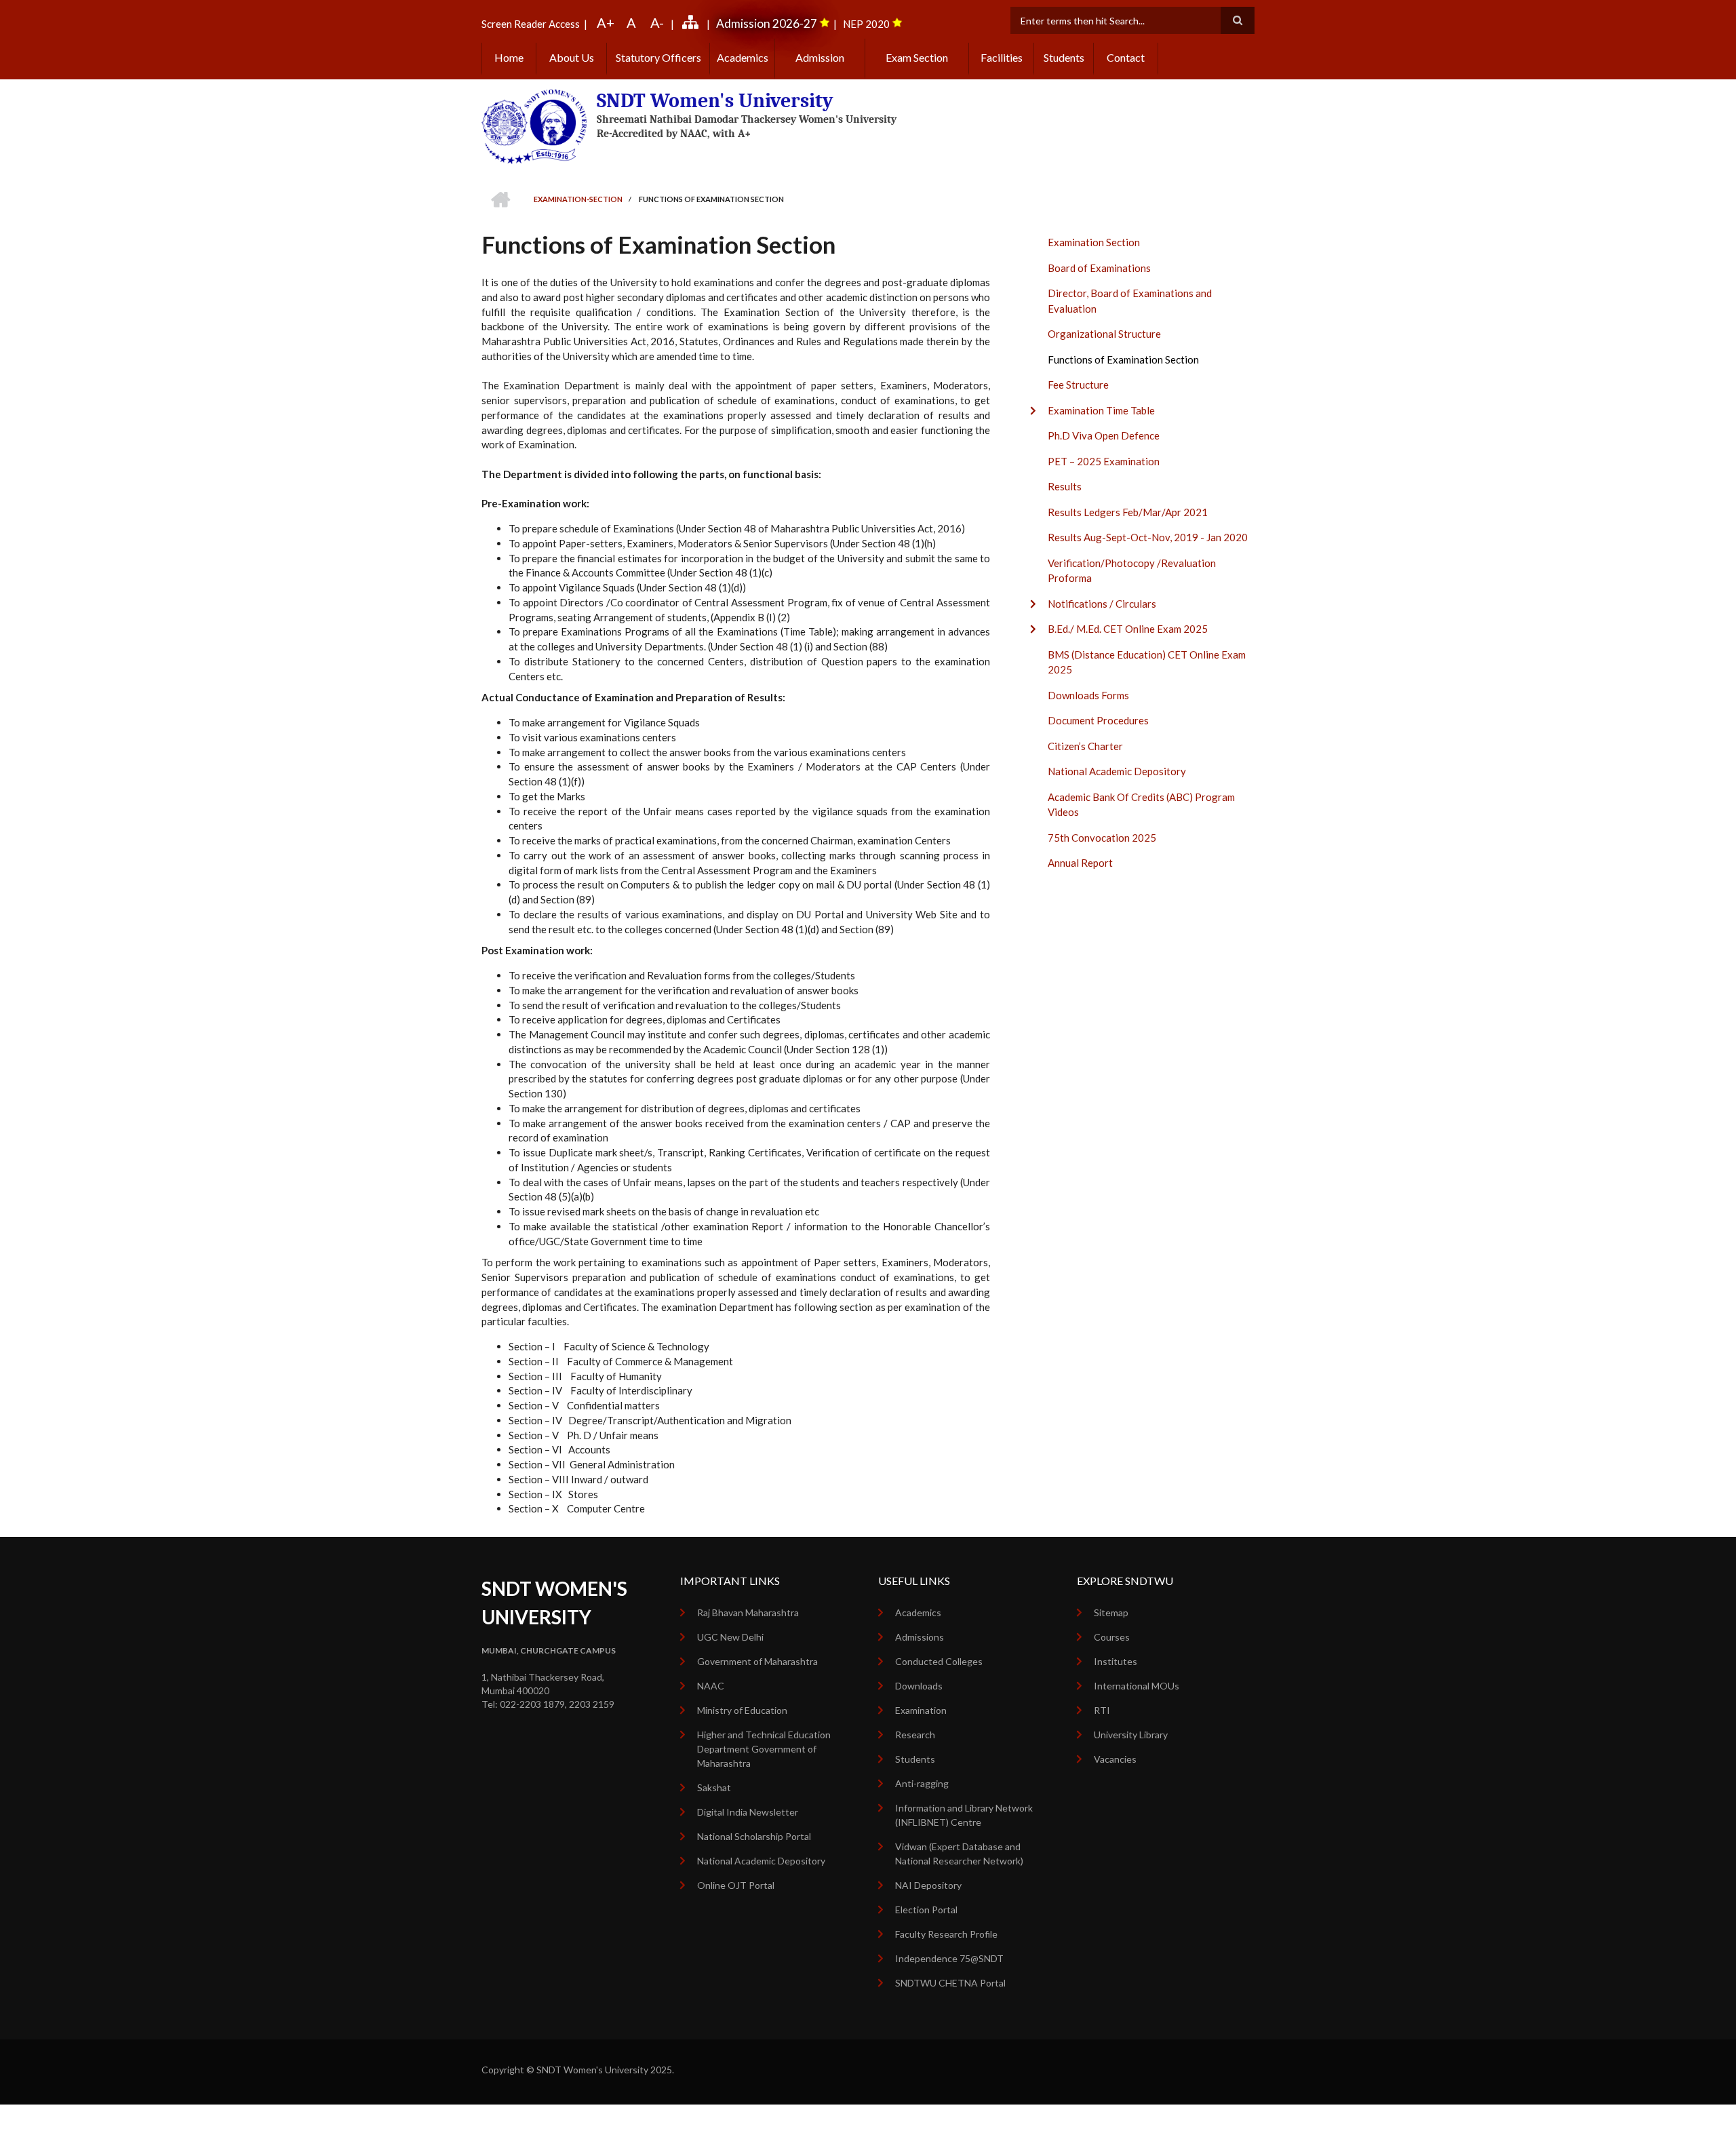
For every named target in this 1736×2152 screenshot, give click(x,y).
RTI (1102, 1710)
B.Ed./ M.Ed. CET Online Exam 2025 (1128, 629)
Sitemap (1111, 1612)
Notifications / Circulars (1102, 604)
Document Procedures (1098, 720)
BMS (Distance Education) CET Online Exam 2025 (1147, 662)
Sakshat (714, 1787)
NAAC (711, 1686)
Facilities (1002, 57)
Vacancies (1115, 1759)
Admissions (920, 1637)
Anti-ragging (922, 1783)
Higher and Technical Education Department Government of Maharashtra (764, 1749)
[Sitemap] (692, 24)
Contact (1126, 57)
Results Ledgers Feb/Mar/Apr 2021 (1128, 512)
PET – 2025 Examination (1104, 461)
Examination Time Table (1101, 410)
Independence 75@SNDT (949, 1958)
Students (1064, 57)
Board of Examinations (1099, 268)
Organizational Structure (1104, 334)
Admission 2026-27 (767, 23)
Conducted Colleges (939, 1661)
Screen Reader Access (531, 24)
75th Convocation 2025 (1102, 838)
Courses (1112, 1637)
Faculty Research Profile (946, 1934)
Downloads (919, 1686)
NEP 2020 (866, 24)
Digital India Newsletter (748, 1812)
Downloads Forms (1088, 695)
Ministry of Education (742, 1710)
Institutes (1116, 1661)
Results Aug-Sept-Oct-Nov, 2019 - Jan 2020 (1148, 537)
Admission (820, 57)
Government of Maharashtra (757, 1661)
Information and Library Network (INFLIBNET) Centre (964, 1815)
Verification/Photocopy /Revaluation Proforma (1132, 571)
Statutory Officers (658, 57)
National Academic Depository (1117, 771)
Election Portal (926, 1910)
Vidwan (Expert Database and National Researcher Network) (959, 1854)
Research (915, 1735)
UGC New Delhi (730, 1637)
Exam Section (917, 57)
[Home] (534, 125)
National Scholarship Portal (754, 1836)
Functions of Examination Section (1123, 359)
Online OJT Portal (736, 1885)
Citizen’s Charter (1085, 746)
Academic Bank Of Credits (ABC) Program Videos (1141, 805)
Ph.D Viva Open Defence (1104, 435)
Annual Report (1080, 863)
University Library (1131, 1735)
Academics (743, 57)
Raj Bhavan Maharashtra (748, 1612)
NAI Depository (928, 1885)
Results (1065, 486)
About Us (572, 57)
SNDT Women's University (715, 101)
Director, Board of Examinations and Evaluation (1130, 301)
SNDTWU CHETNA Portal (950, 1983)
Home (509, 57)
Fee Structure (1078, 385)
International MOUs (1137, 1686)
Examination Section (1094, 242)
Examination (921, 1710)
